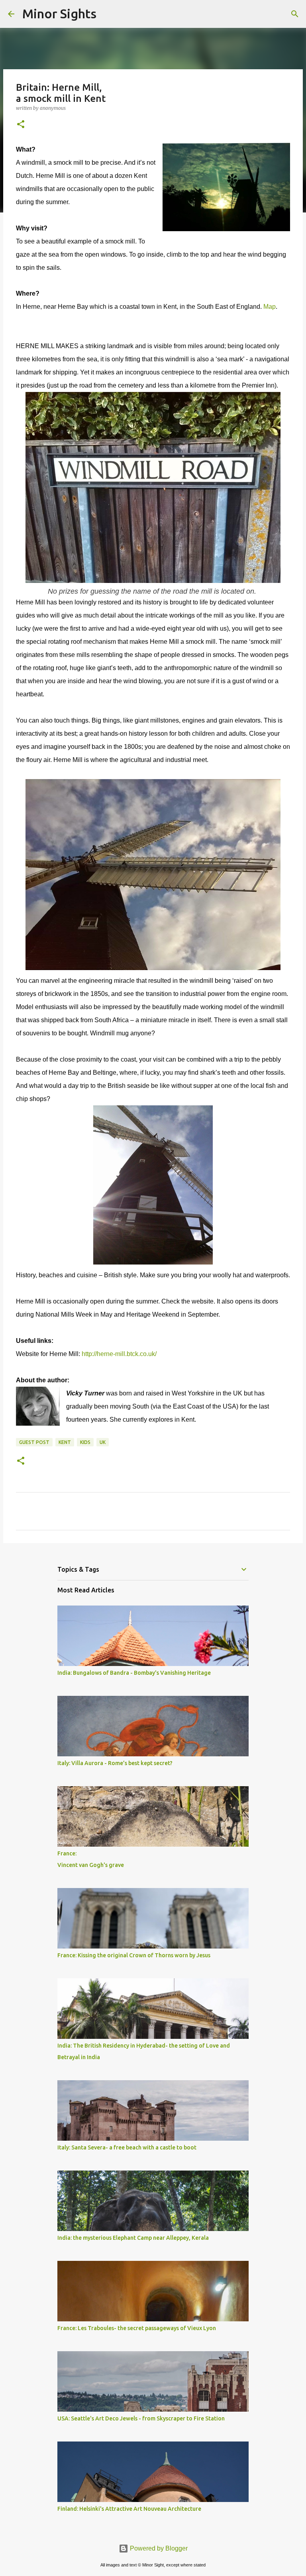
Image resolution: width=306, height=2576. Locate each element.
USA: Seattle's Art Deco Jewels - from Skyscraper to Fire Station (141, 2418)
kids (85, 1442)
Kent (65, 1442)
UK (103, 1442)
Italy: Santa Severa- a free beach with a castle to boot (127, 2147)
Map (270, 307)
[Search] (108, 14)
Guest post (34, 1442)
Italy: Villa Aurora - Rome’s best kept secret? (115, 1763)
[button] (21, 125)
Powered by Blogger (158, 2548)
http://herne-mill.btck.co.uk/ (119, 1354)
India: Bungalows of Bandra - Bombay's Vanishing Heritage (134, 1673)
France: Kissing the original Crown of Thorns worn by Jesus (134, 1955)
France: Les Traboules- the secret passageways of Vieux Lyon (137, 2328)
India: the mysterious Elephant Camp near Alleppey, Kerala (133, 2238)
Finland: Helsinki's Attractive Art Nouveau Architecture (129, 2509)
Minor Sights (59, 14)
